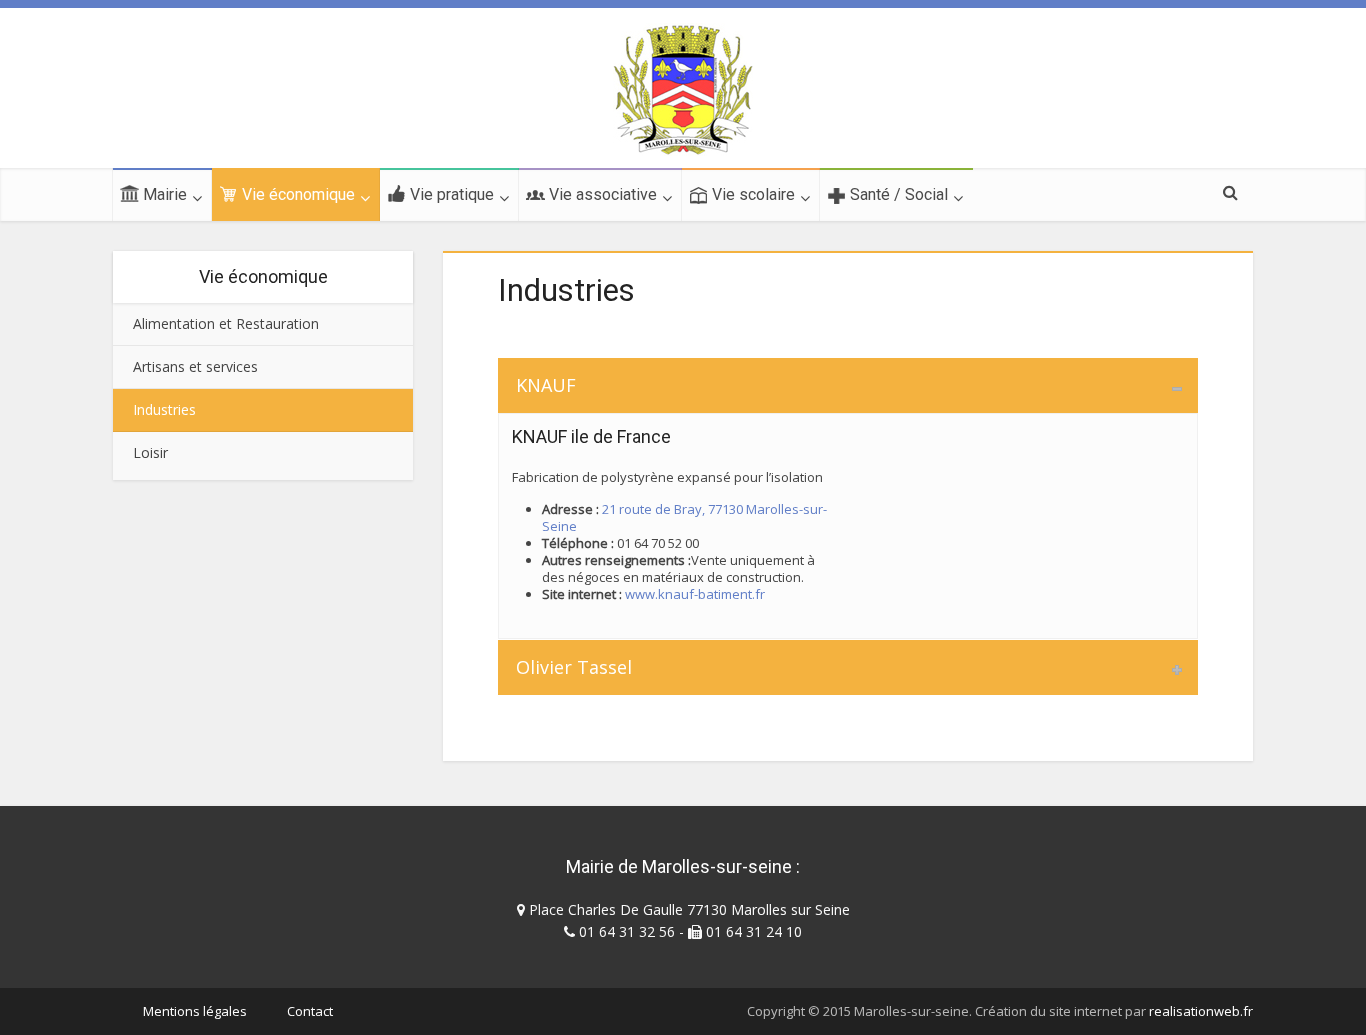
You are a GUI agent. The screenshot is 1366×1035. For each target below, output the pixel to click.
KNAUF (546, 385)
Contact (310, 1011)
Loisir (150, 452)
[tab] (848, 385)
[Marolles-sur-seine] (683, 89)
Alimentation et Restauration (226, 323)
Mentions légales (195, 1011)
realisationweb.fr (1201, 1011)
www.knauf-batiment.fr (695, 594)
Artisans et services (195, 366)
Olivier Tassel (574, 667)
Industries (164, 409)
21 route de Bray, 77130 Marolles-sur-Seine (684, 517)
